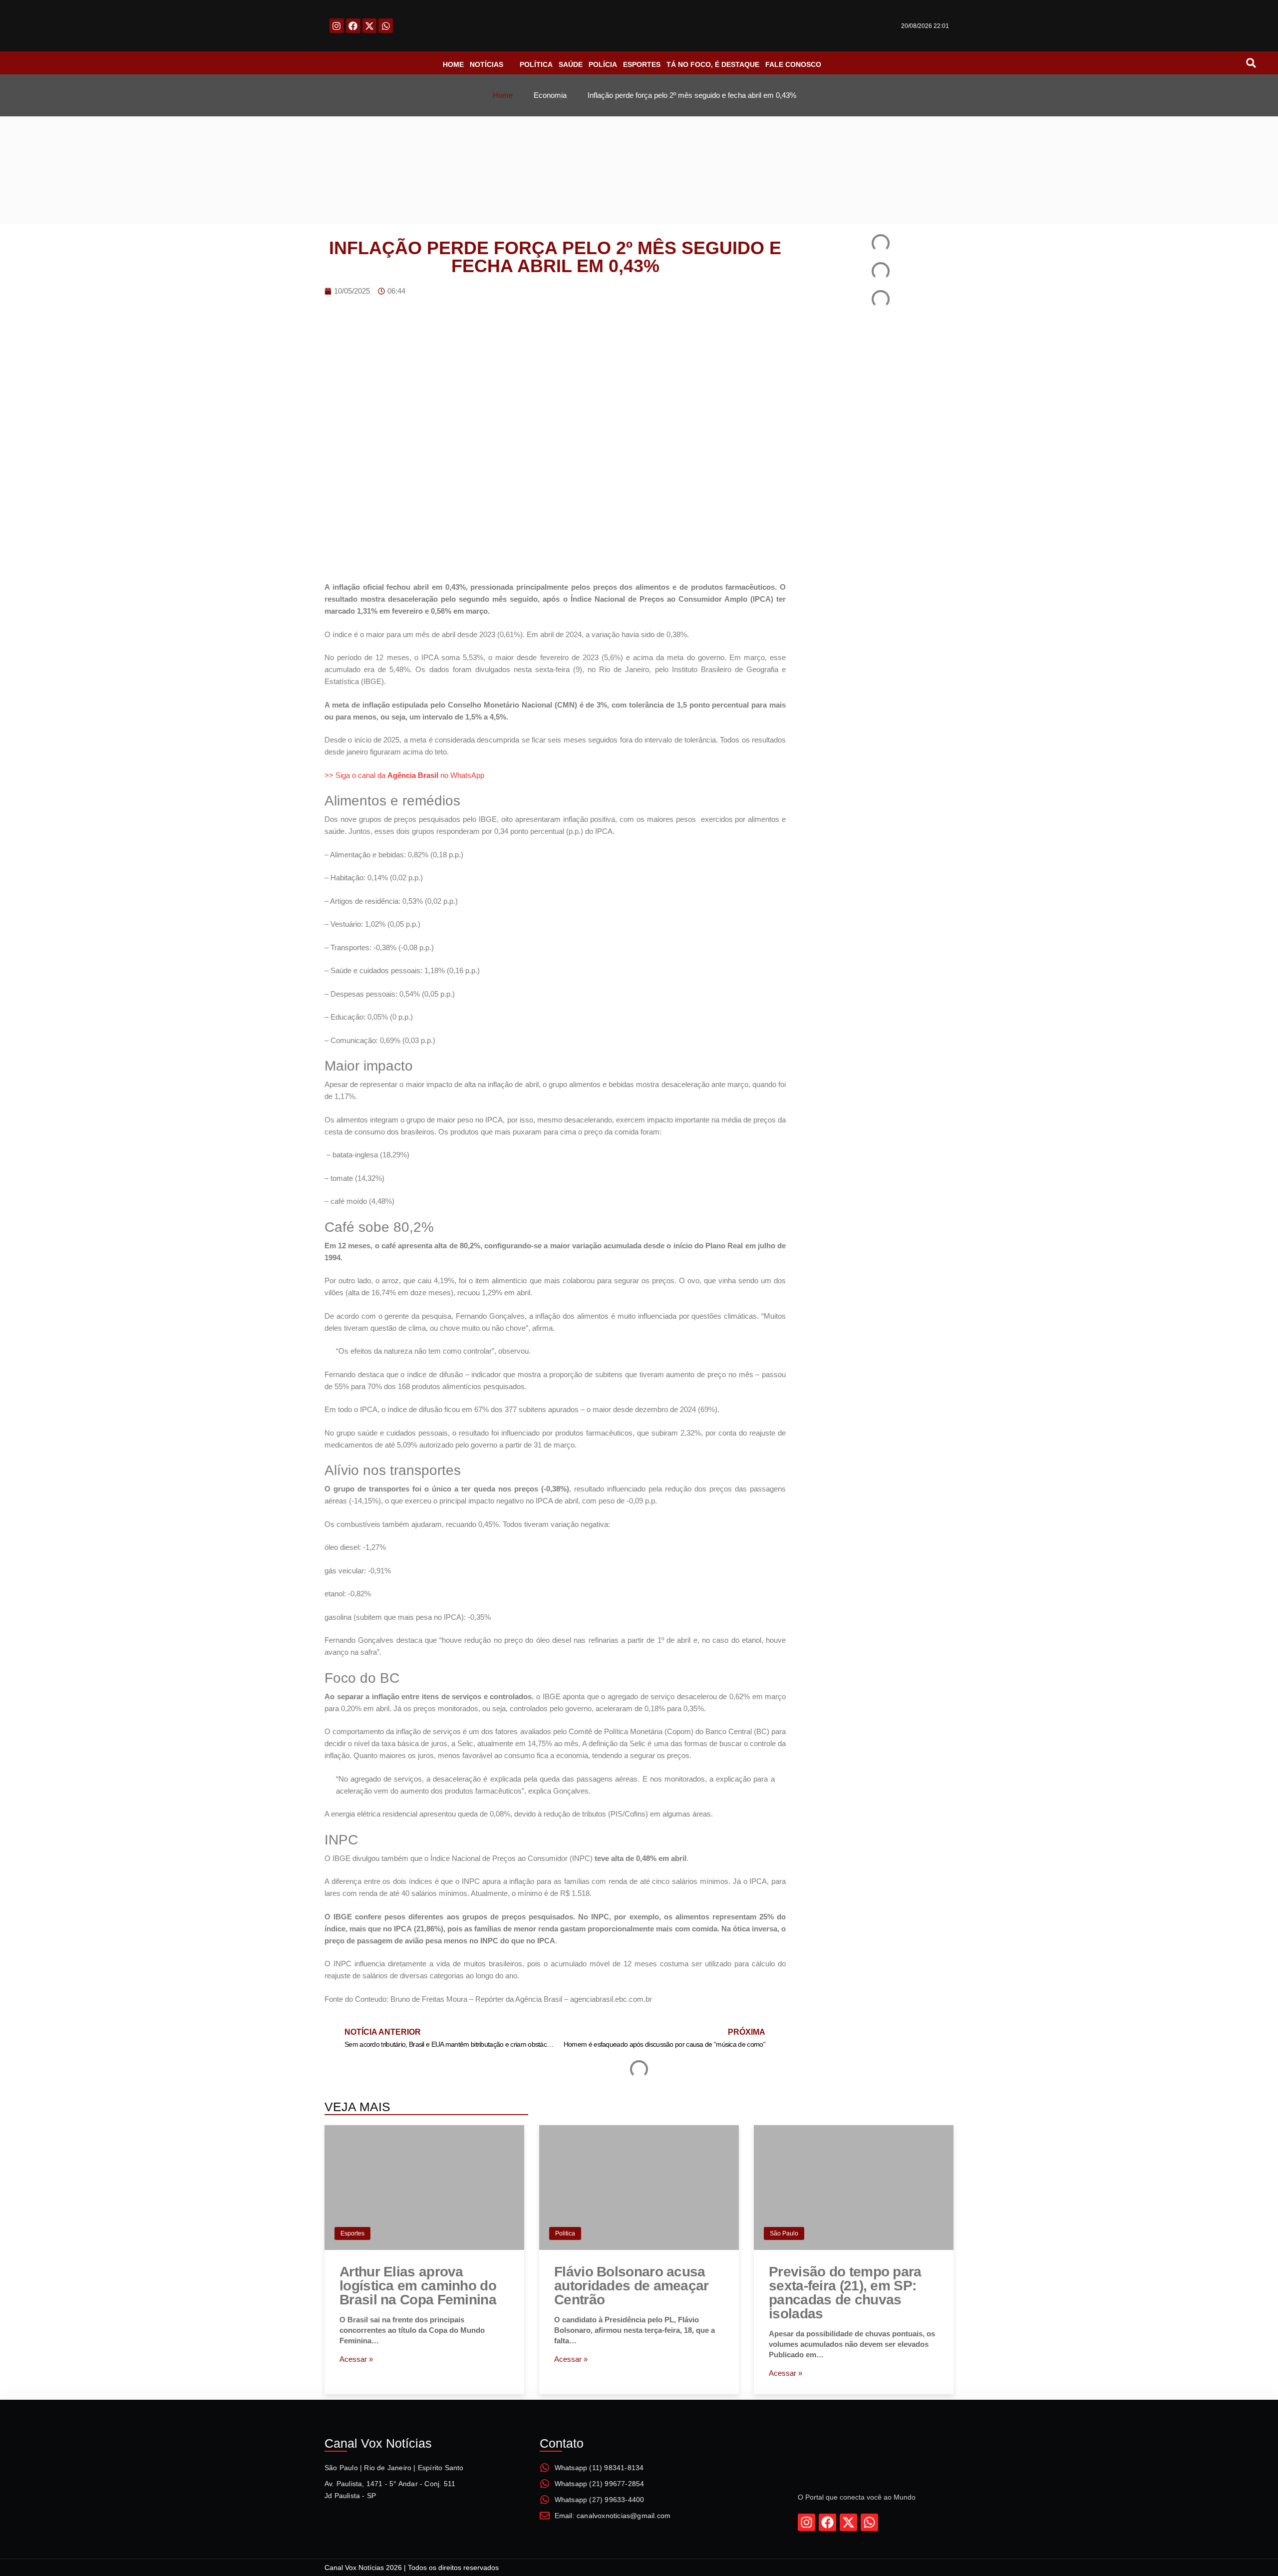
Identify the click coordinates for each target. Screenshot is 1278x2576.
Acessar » (356, 2359)
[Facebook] (353, 26)
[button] (1251, 63)
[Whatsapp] (386, 26)
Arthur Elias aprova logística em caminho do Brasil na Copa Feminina (418, 2286)
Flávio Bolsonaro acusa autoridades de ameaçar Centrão (632, 2286)
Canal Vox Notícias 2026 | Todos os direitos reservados (412, 2568)
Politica (565, 2233)
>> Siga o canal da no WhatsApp (404, 775)
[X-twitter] (370, 26)
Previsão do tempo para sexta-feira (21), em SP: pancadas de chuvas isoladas (845, 2293)
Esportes (352, 2233)
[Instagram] (337, 26)
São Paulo (784, 2233)
